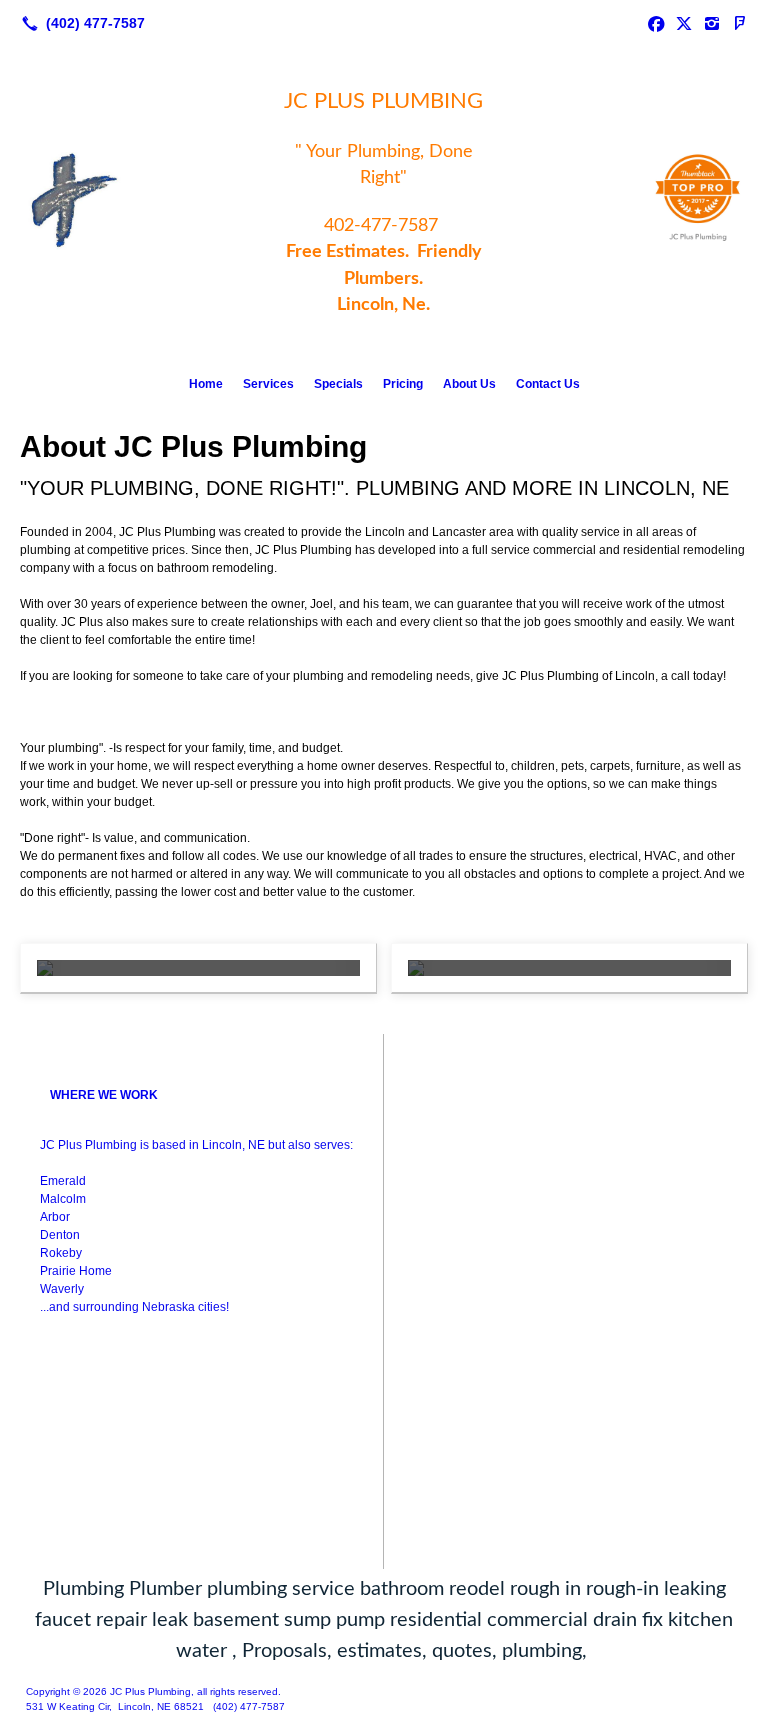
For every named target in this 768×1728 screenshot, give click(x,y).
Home (206, 384)
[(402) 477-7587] (79, 23)
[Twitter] (684, 23)
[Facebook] (656, 23)
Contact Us (548, 384)
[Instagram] (712, 23)
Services (268, 384)
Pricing (403, 384)
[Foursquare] (740, 23)
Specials (338, 384)
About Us (469, 384)
